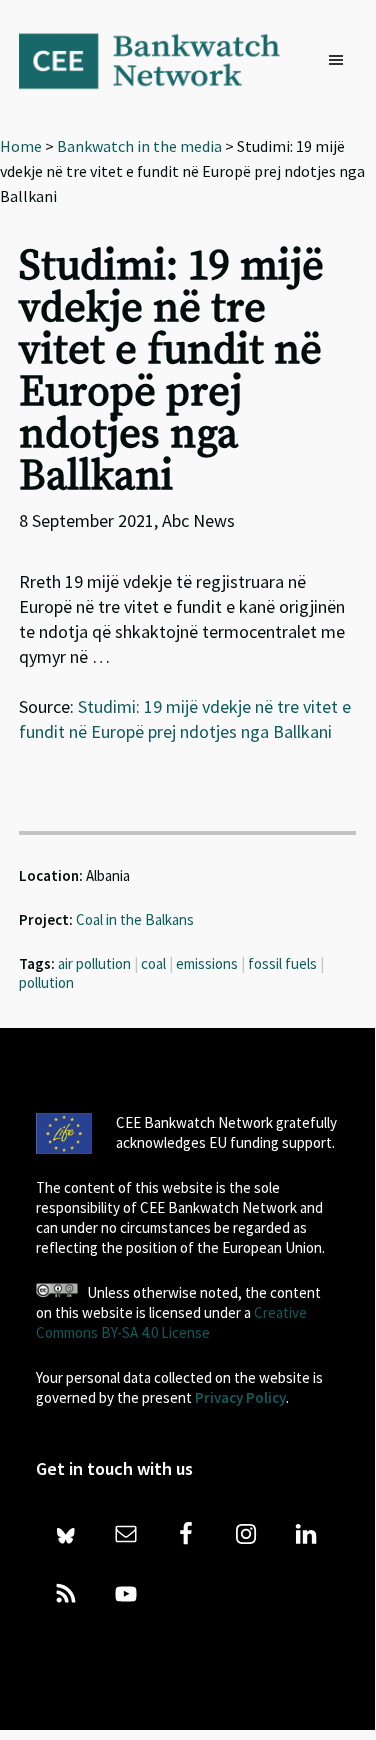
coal (153, 963)
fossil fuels (282, 963)
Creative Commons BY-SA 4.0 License (171, 1322)
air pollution (94, 963)
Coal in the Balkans (135, 919)
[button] (341, 61)
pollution (46, 982)
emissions (207, 963)
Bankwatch (162, 60)
